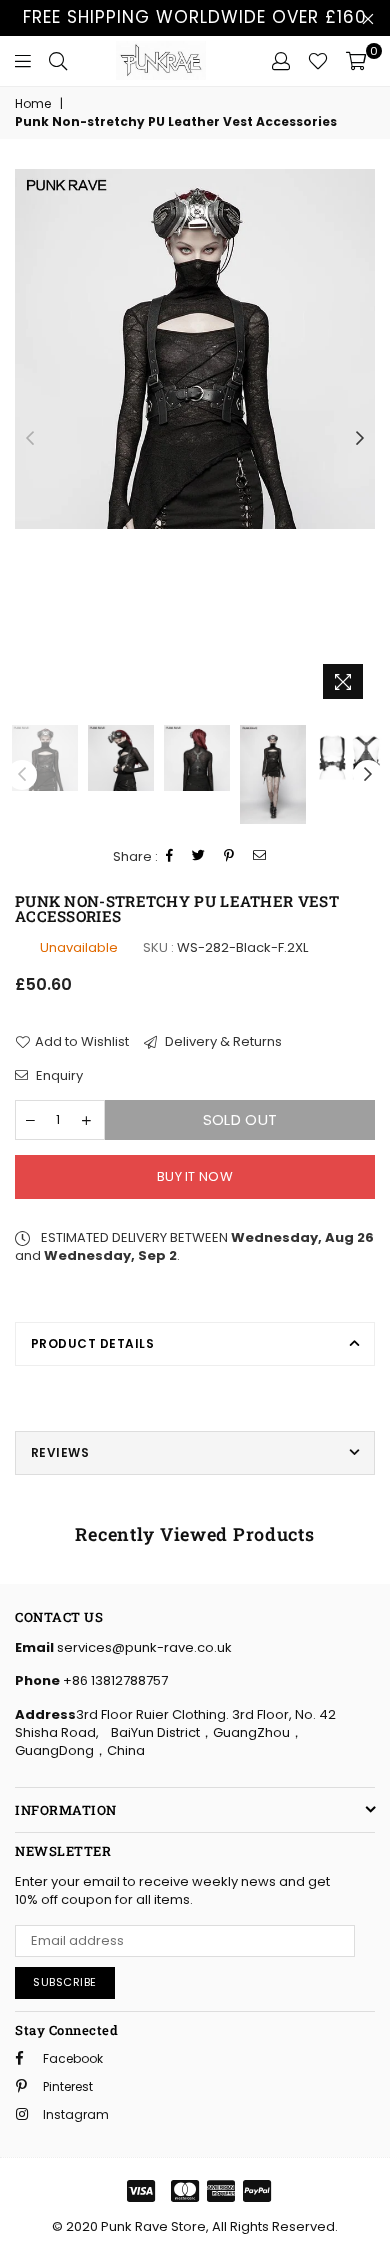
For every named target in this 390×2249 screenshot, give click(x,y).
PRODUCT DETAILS (92, 1343)
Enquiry (58, 1076)
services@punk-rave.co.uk (143, 1647)
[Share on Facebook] (170, 856)
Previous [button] (30, 439)
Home (33, 104)
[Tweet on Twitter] (199, 856)
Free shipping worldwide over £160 (195, 17)
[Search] (58, 61)
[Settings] (281, 61)
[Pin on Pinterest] (229, 856)
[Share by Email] (260, 856)
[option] (195, 349)
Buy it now (195, 1176)
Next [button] (360, 439)
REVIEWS (60, 1452)
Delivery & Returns (222, 1042)
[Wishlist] (318, 61)
